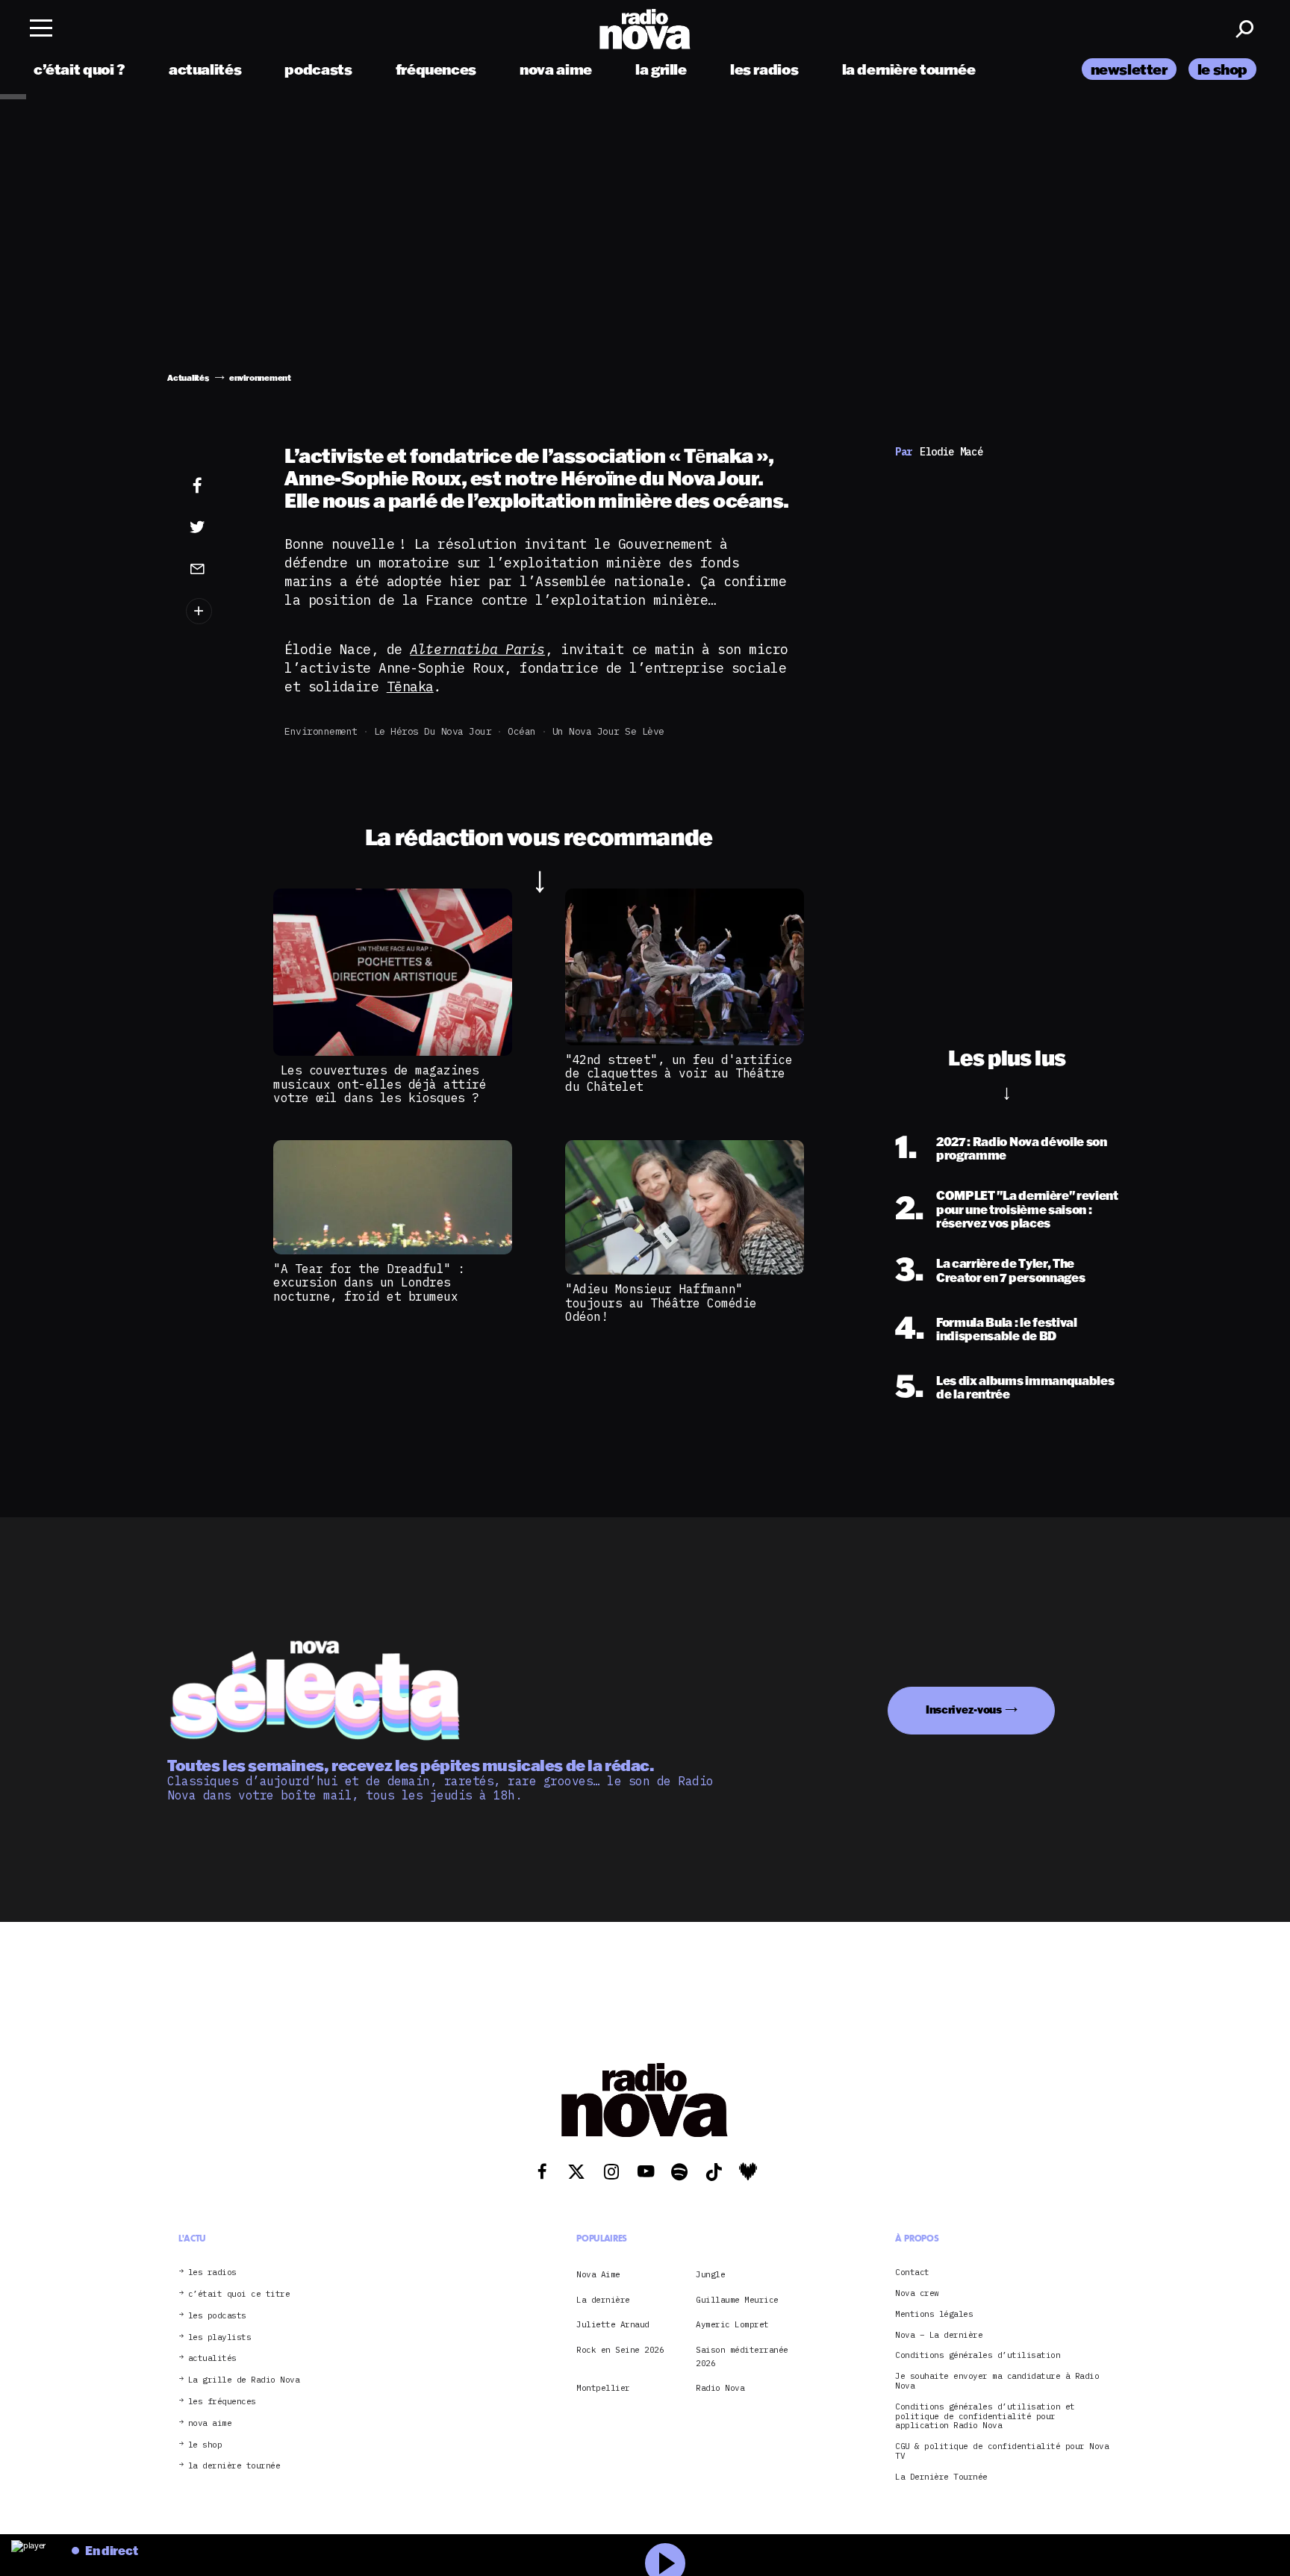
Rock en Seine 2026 (620, 2350)
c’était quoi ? (80, 69)
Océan (522, 731)
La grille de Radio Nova (244, 2380)
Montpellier (603, 2388)
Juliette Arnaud (613, 2324)
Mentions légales (934, 2314)
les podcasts (217, 2316)
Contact (912, 2272)
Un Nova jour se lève (608, 731)
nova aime (556, 69)
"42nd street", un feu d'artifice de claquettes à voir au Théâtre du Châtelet (679, 1073)
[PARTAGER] (220, 527)
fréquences (436, 69)
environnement (321, 731)
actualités (205, 69)
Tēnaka (410, 687)
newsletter (1129, 69)
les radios (764, 69)
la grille (661, 69)
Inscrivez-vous (964, 1709)
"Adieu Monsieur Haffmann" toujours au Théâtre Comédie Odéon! (661, 1303)
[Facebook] (220, 486)
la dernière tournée (909, 69)
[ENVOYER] (220, 568)
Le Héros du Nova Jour (433, 731)
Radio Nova (720, 2388)
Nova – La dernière (939, 2335)
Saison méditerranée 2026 (742, 2356)
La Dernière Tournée (941, 2477)
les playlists (220, 2337)
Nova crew (917, 2293)
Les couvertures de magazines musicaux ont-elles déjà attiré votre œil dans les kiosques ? (380, 1084)
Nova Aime (598, 2274)
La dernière (603, 2300)
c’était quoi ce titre (239, 2294)
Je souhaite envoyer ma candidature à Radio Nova (997, 2381)
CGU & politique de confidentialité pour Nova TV (1002, 2451)
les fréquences (222, 2402)
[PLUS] (220, 611)
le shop (1222, 69)
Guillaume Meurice (737, 2300)
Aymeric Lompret (732, 2324)
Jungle (710, 2274)
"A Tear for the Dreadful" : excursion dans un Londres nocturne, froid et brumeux (369, 1282)
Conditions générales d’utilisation (978, 2355)
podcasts (318, 69)
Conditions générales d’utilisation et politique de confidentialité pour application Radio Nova (985, 2416)
